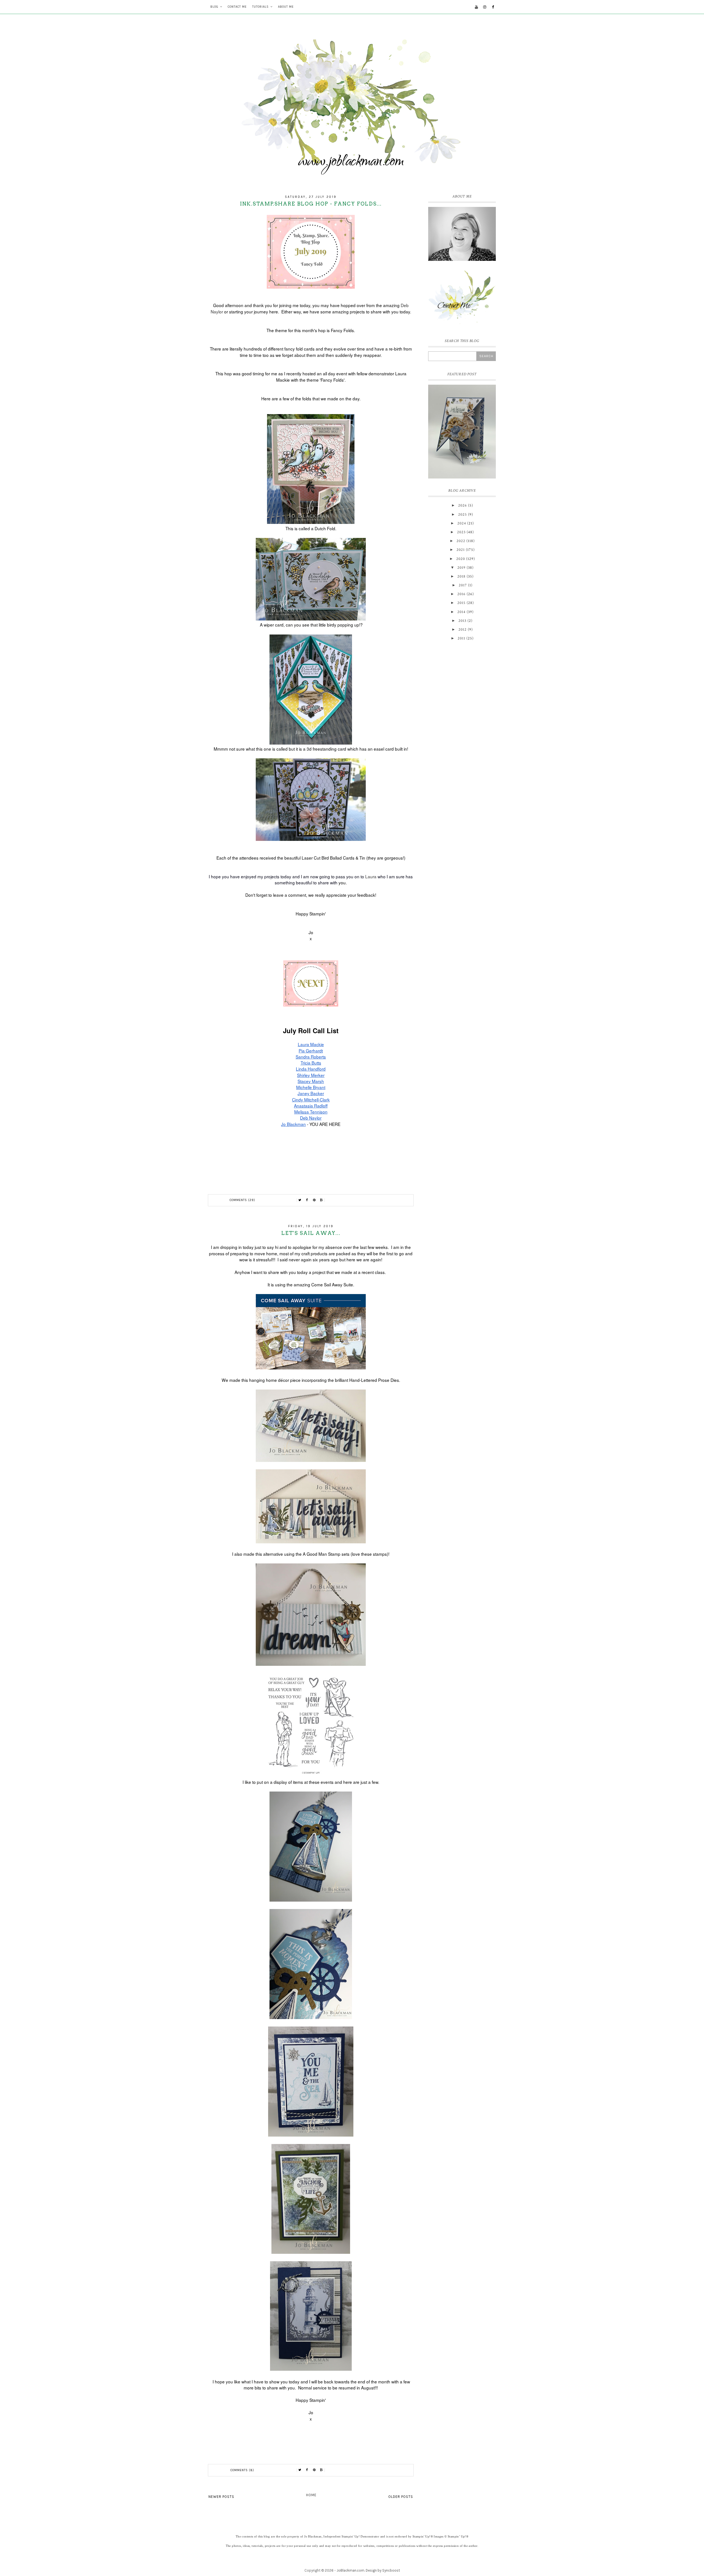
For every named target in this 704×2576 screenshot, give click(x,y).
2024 (462, 523)
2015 (461, 603)
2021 (461, 550)
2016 (461, 594)
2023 (461, 532)
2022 (461, 541)
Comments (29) (242, 1200)
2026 (463, 505)
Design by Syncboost (383, 2570)
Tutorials (260, 7)
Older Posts (401, 2497)
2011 (461, 638)
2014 (461, 612)
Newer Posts (221, 2497)
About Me (286, 7)
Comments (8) (242, 2470)
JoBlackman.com (350, 2570)
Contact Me (237, 7)
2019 (461, 568)
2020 (461, 559)
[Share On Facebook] (307, 1200)
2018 (461, 576)
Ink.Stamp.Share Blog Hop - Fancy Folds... (311, 204)
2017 (463, 585)
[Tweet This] (300, 1200)
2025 (463, 515)
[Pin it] (314, 1200)
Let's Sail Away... (311, 1233)
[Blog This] (321, 1200)
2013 (462, 621)
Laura (371, 876)
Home (311, 2495)
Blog (214, 7)
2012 (463, 630)
